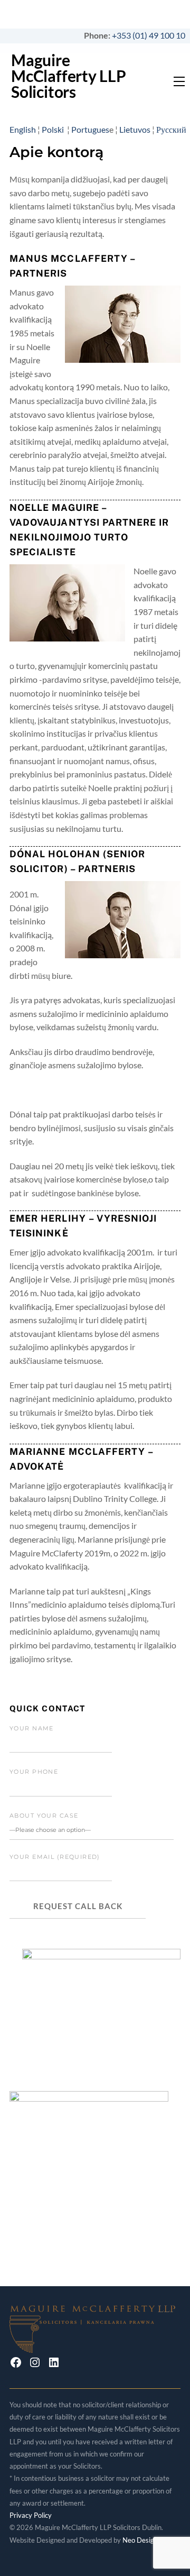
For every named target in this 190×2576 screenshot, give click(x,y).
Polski (54, 129)
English (23, 129)
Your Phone (34, 1772)
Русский (171, 129)
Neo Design (140, 2540)
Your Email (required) (55, 1857)
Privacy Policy (31, 2515)
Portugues (90, 129)
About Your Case (44, 1816)
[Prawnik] (95, 2347)
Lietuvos (135, 129)
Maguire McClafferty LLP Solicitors (69, 76)
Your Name (32, 1728)
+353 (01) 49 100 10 (151, 35)
